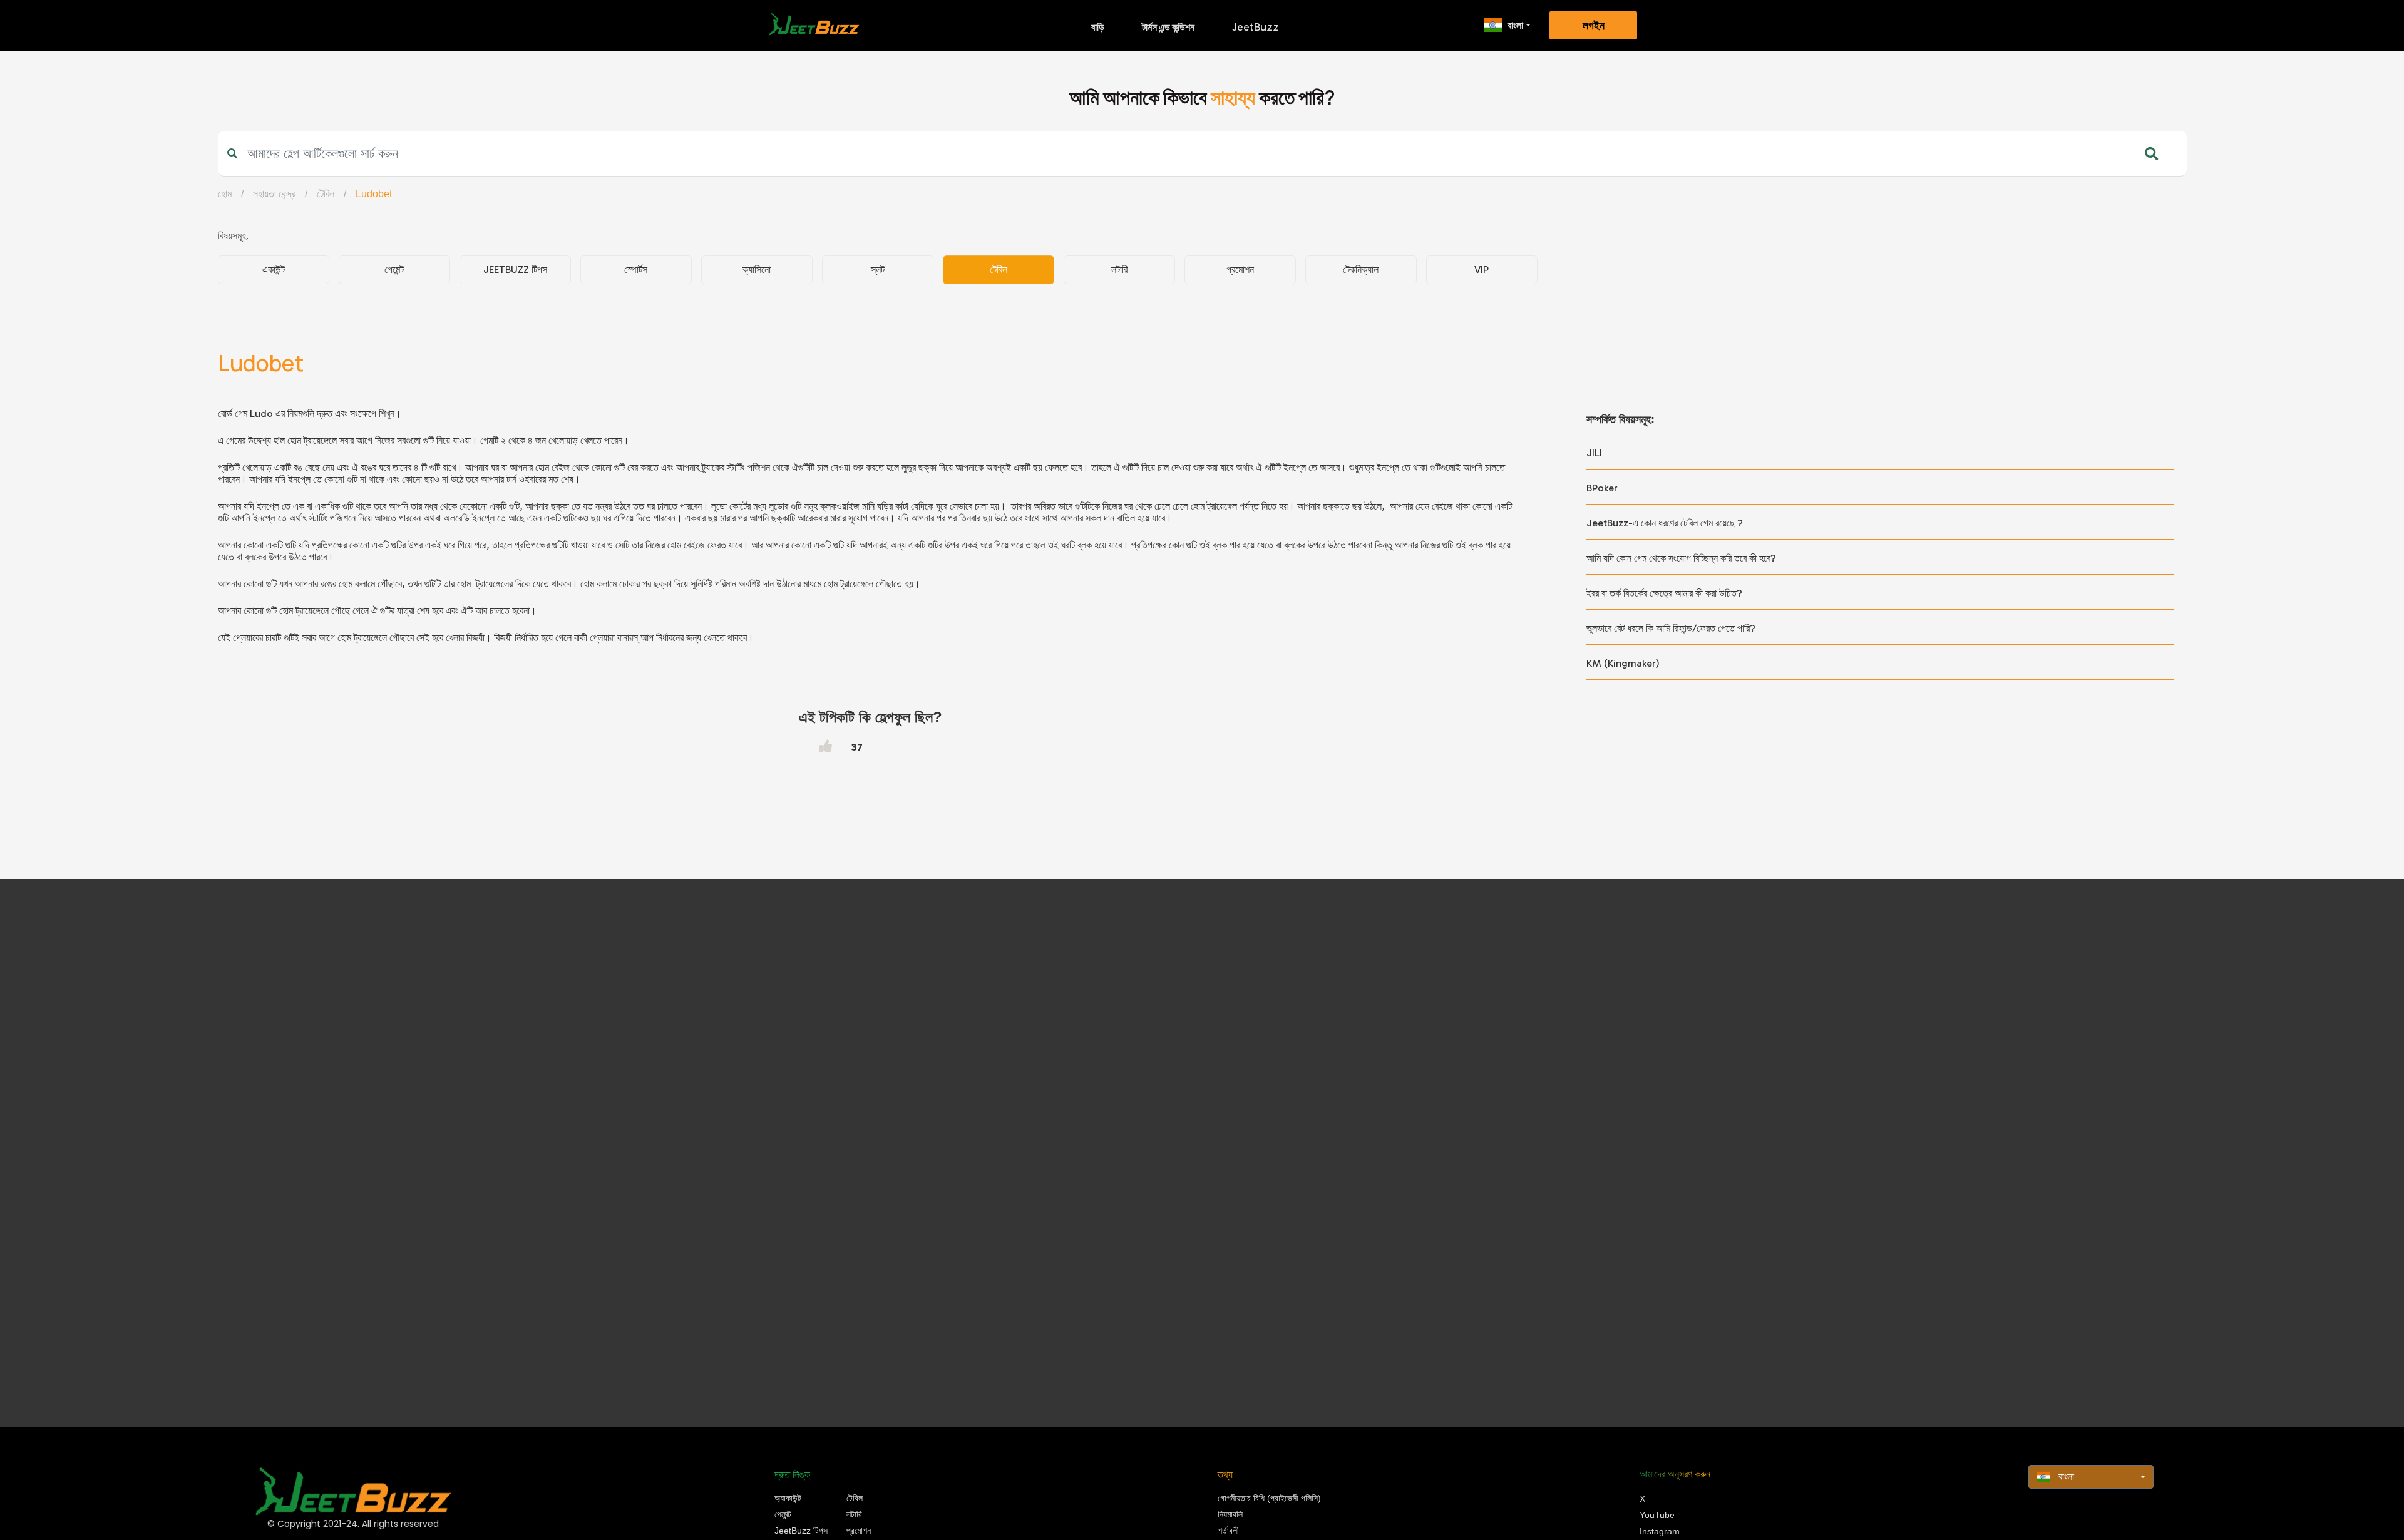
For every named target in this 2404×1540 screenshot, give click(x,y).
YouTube (1657, 1515)
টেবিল (326, 194)
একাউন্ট (274, 269)
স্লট (878, 269)
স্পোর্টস (636, 269)
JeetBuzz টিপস (515, 269)
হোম (225, 194)
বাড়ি (1098, 27)
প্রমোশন (1240, 269)
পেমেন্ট (394, 269)
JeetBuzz (1256, 27)
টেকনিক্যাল (1361, 269)
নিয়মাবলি (1230, 1514)
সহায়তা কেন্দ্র (274, 194)
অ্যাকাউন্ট (788, 1498)
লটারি (1119, 269)
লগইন (1594, 26)
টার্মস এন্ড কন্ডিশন (1168, 27)
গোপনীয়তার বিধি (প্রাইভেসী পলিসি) (1269, 1498)
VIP (1482, 269)
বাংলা (1515, 25)
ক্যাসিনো (757, 269)
